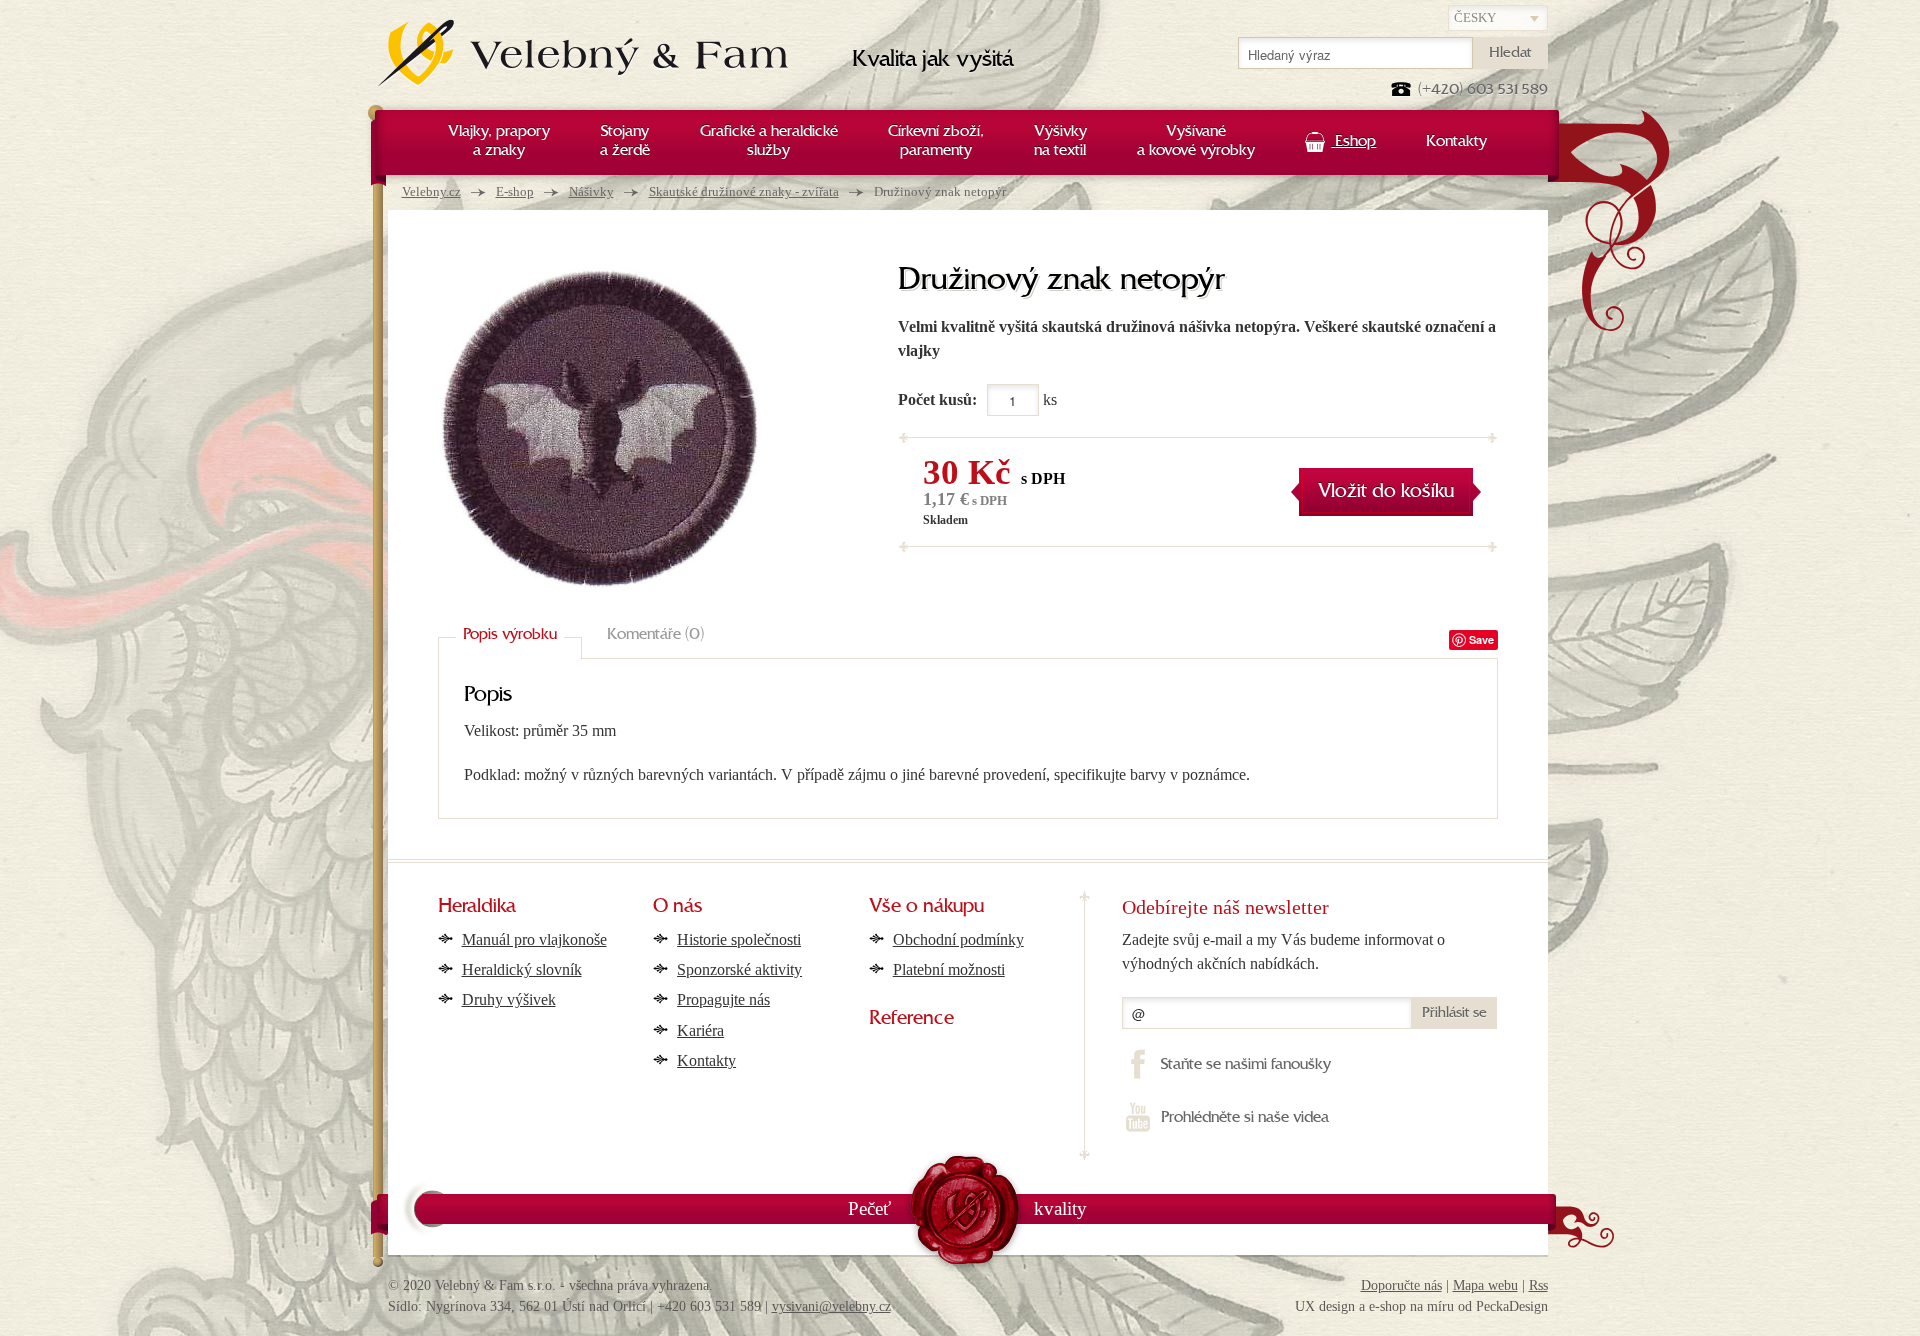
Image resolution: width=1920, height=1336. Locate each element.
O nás (678, 907)
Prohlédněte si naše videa (1244, 1118)
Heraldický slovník (522, 969)
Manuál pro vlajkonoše (534, 939)
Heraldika (477, 907)
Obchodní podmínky (958, 939)
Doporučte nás (1401, 1285)
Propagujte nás (723, 999)
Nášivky (591, 191)
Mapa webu (1485, 1285)
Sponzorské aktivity (739, 969)
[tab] (510, 636)
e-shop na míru (1411, 1306)
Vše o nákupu (926, 907)
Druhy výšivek (509, 999)
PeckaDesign (1512, 1306)
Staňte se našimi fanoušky (1245, 1065)
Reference (911, 1019)
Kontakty (706, 1060)
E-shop (515, 191)
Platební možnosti (949, 969)
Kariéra (700, 1030)
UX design (1325, 1306)
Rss (1538, 1285)
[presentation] (510, 636)
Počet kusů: (937, 399)
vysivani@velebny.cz (831, 1306)
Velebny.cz (431, 191)
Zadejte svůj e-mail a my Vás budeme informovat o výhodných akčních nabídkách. (1283, 951)
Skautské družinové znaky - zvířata (744, 191)
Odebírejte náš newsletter (1225, 907)
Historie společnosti (739, 939)
